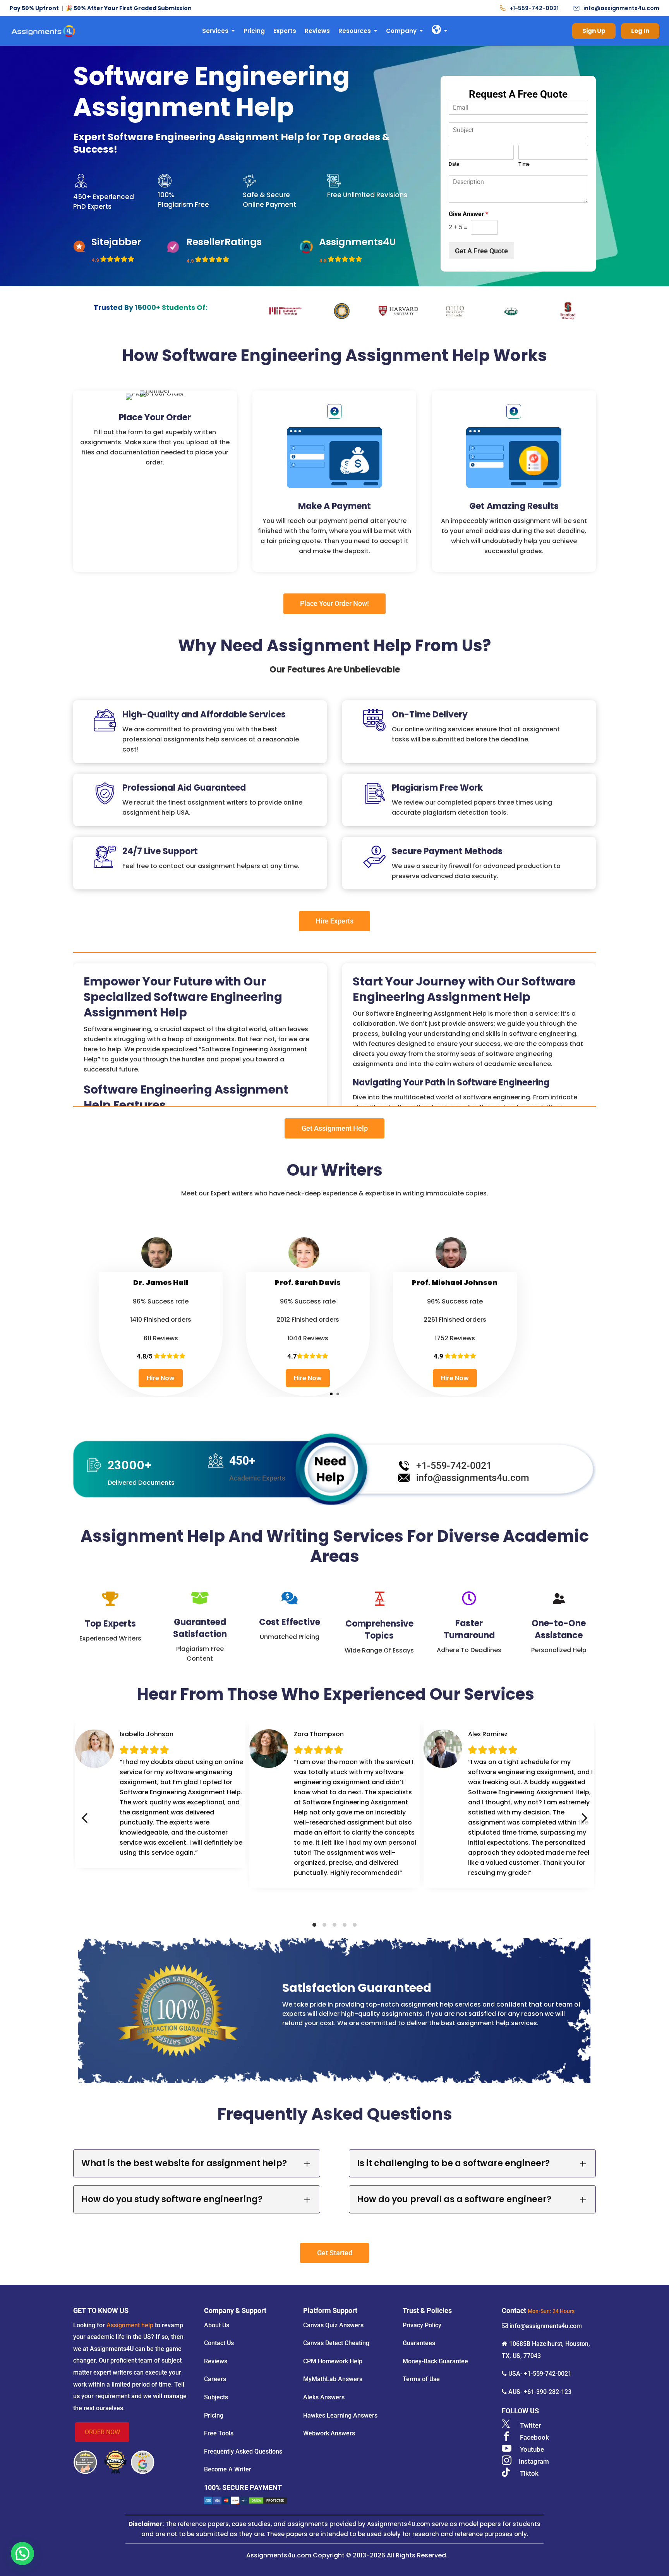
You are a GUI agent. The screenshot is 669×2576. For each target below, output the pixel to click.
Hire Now (161, 1378)
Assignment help (130, 2325)
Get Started (335, 2253)
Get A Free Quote (481, 251)
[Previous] (86, 1818)
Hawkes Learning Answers (340, 2415)
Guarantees (419, 2343)
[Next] (583, 1818)
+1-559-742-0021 (534, 8)
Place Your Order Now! (334, 603)
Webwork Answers (329, 2433)
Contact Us (219, 2343)
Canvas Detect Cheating (336, 2343)
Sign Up (594, 31)
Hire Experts (334, 921)
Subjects (216, 2397)
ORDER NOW (102, 2432)
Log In (640, 31)
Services (215, 31)
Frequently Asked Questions (243, 2451)
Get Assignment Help (335, 1128)
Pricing (254, 31)
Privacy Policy (422, 2325)
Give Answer (468, 214)
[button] (22, 2554)
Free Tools (219, 2433)
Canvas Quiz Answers (333, 2325)
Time (524, 164)
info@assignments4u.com (621, 8)
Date (454, 164)
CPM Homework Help (333, 2361)
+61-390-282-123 (548, 2392)
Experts (285, 31)
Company (401, 31)
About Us (217, 2325)
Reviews (317, 31)
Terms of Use (421, 2379)
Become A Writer (228, 2469)
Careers (215, 2379)
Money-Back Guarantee (435, 2361)
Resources (355, 31)
